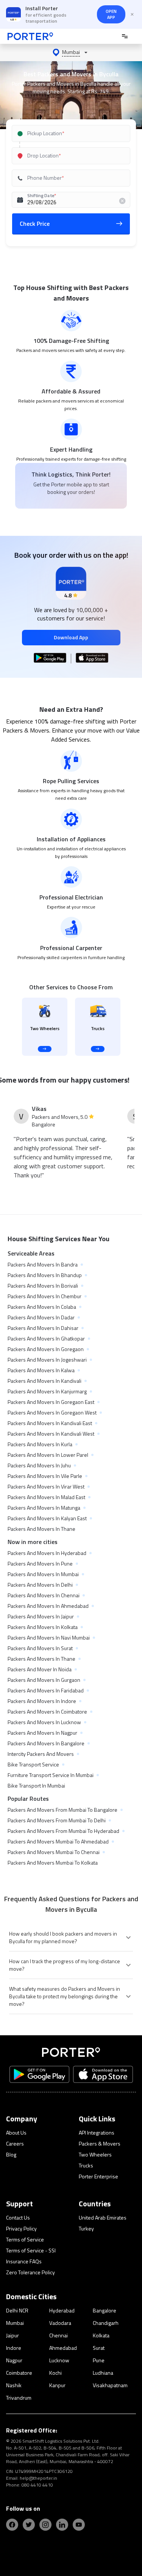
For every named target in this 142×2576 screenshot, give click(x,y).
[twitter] (29, 2525)
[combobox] (71, 133)
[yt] (79, 2525)
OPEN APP (111, 14)
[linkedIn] (62, 2525)
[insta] (45, 2525)
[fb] (12, 2525)
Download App (71, 637)
